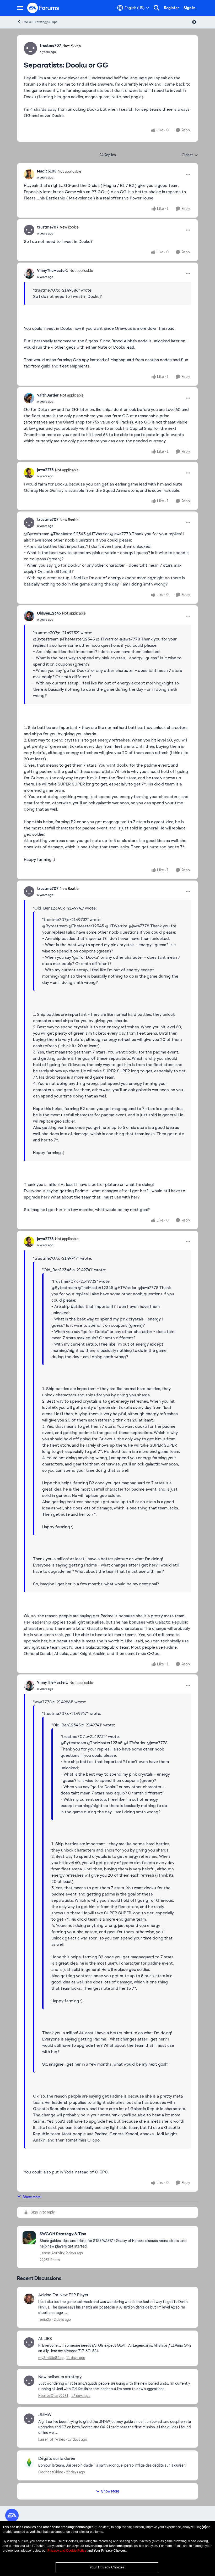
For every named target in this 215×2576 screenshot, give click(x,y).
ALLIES (45, 2339)
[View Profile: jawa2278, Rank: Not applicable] (29, 473)
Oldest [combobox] (190, 155)
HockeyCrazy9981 (53, 2396)
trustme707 (50, 46)
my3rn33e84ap (51, 2358)
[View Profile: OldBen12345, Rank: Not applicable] (29, 616)
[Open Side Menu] (20, 8)
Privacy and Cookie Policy (67, 2551)
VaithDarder (48, 395)
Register (171, 8)
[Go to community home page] (43, 8)
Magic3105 (47, 171)
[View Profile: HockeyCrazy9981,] (29, 2381)
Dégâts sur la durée (57, 2458)
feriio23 (45, 2319)
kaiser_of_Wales (52, 2439)
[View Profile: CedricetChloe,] (29, 2462)
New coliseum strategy (60, 2377)
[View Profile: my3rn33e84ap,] (29, 2343)
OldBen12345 (49, 613)
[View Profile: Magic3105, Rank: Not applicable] (29, 174)
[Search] (157, 8)
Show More (32, 2197)
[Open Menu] (194, 22)
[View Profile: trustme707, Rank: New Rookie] (30, 48)
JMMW (45, 2415)
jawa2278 (45, 470)
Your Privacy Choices (107, 2567)
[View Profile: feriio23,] (29, 2299)
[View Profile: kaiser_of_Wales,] (29, 2419)
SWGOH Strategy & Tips (40, 22)
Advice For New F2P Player (63, 2295)
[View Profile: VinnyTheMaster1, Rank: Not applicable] (29, 274)
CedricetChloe (51, 2472)
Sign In (189, 8)
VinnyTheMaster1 (53, 271)
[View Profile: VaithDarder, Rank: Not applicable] (29, 398)
